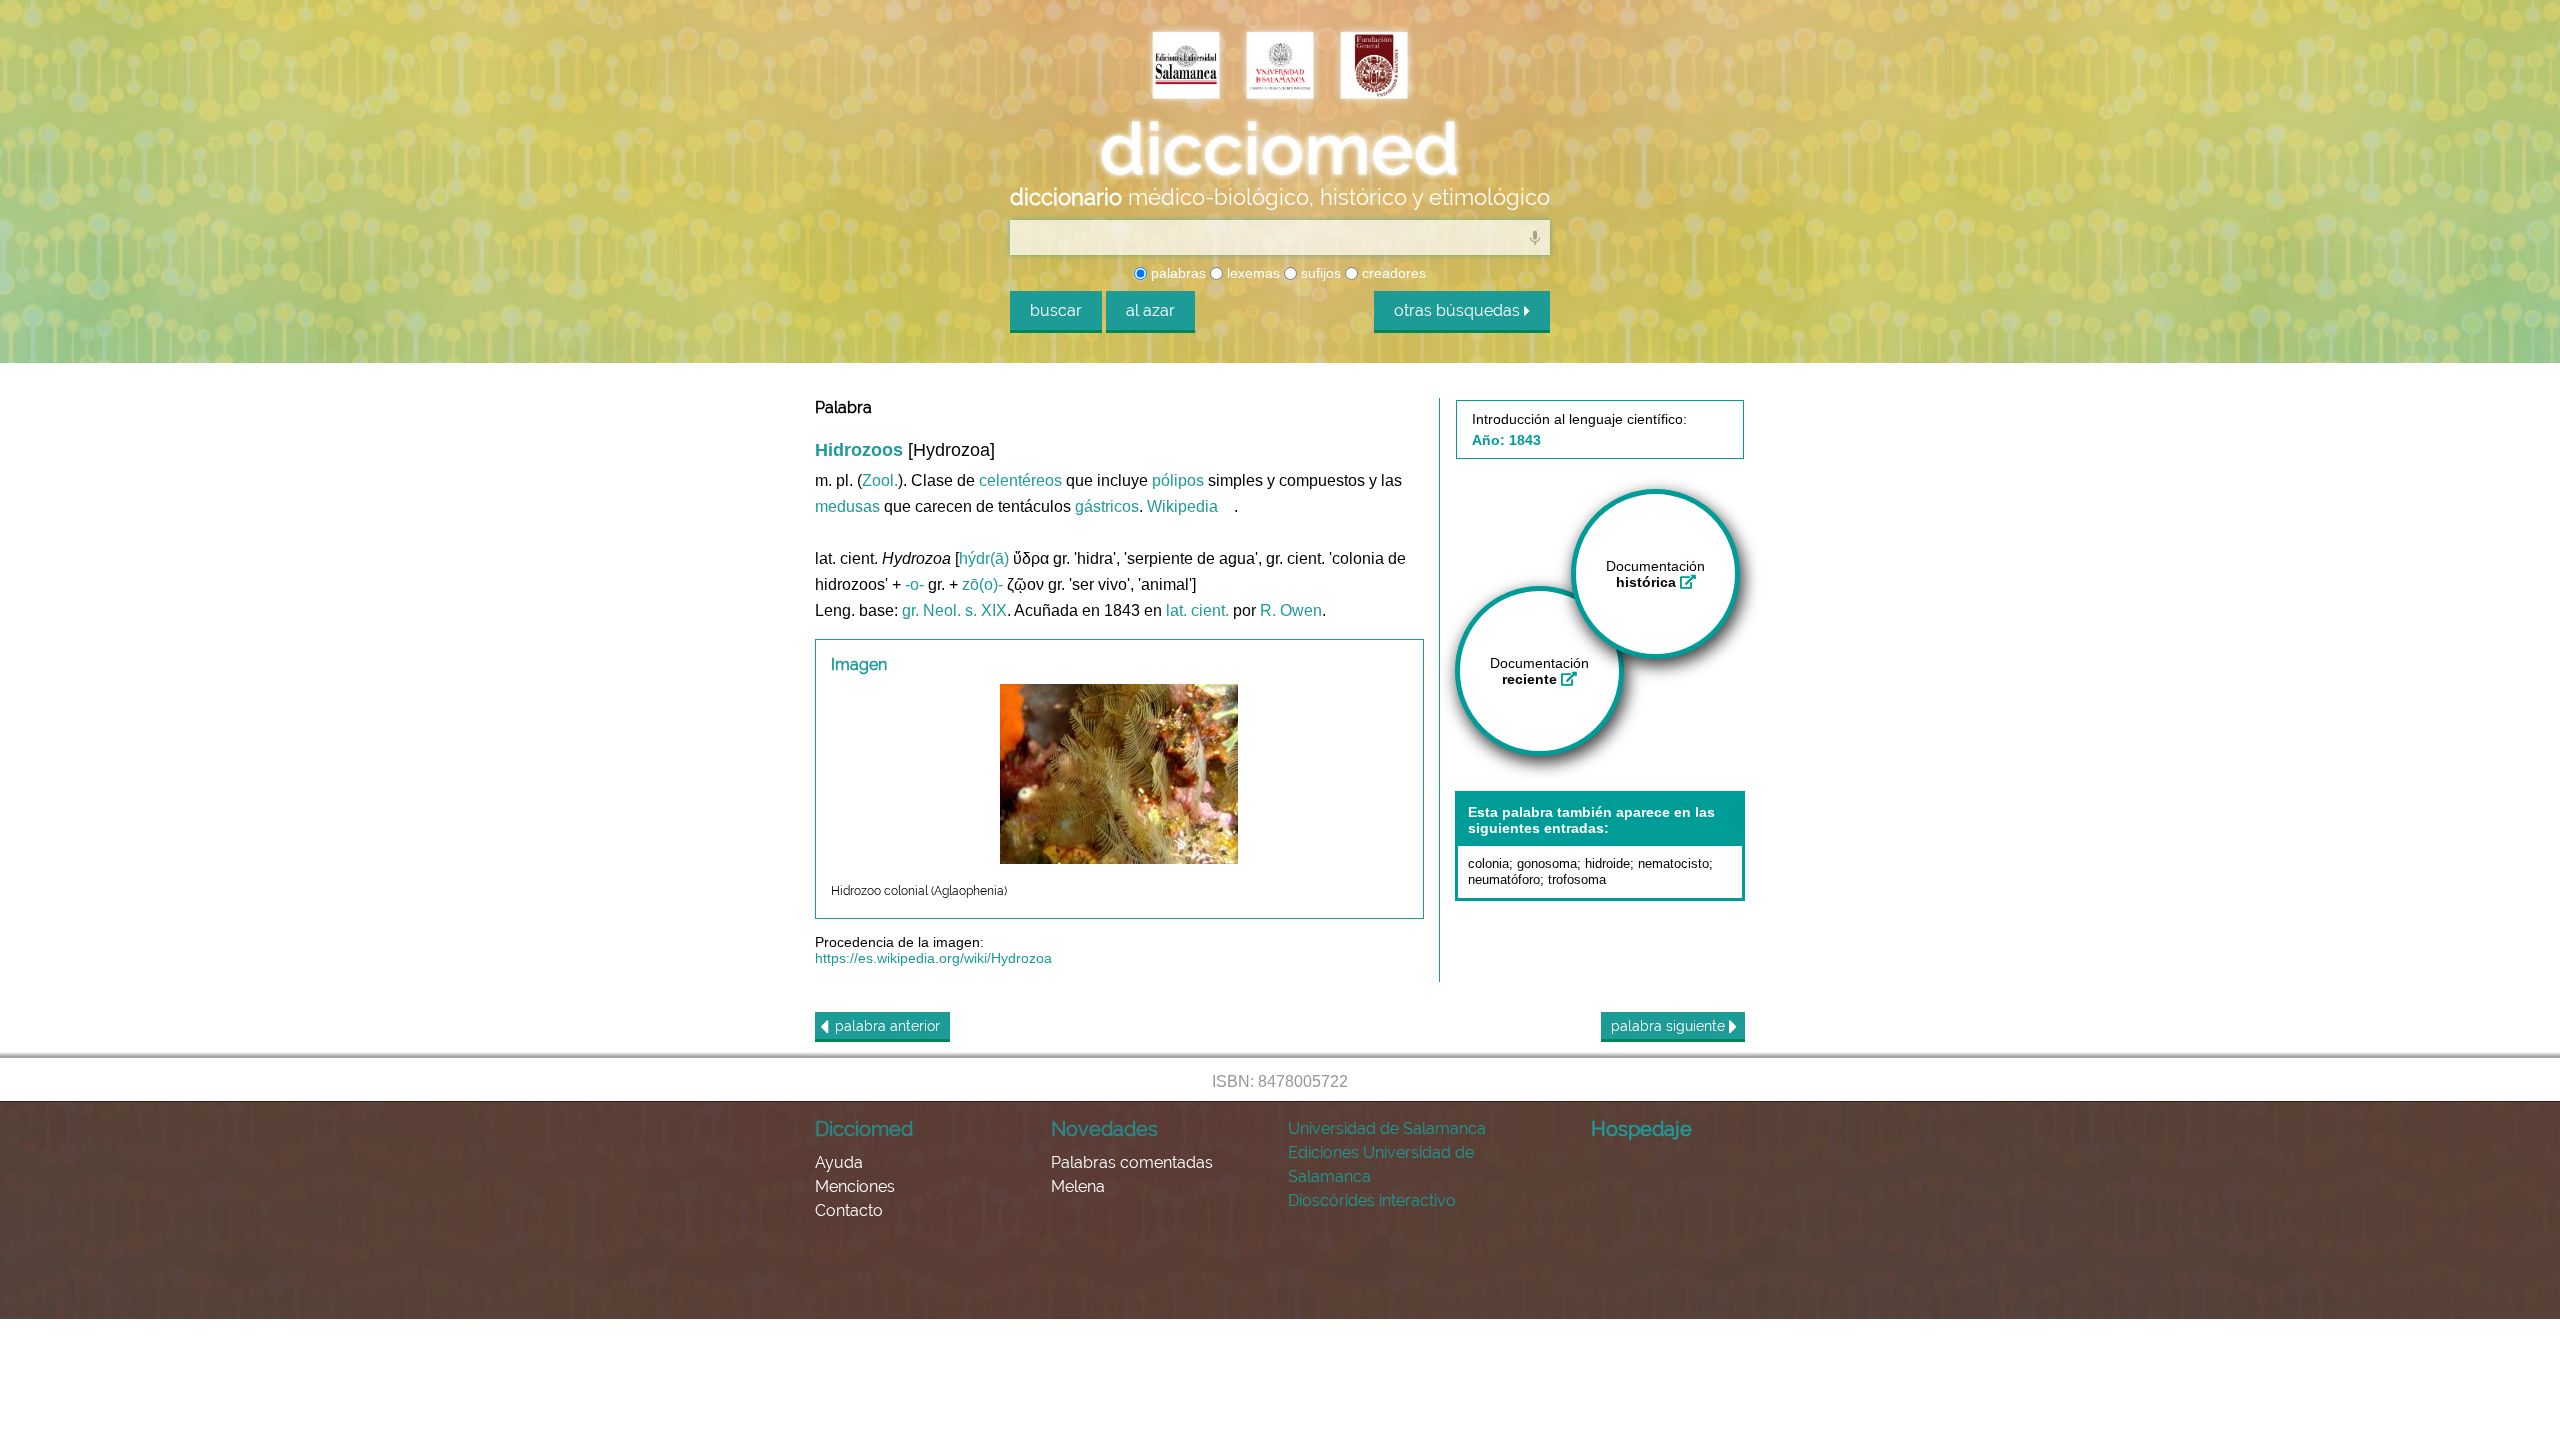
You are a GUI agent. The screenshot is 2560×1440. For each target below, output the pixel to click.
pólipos (1178, 480)
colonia (1488, 863)
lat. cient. (1197, 610)
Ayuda (839, 1162)
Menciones (855, 1186)
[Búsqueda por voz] (1535, 237)
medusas (847, 506)
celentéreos (1020, 480)
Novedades (1104, 1129)
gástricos (1107, 506)
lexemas (1251, 273)
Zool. (880, 480)
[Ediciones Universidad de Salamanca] (1186, 67)
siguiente (1670, 1026)
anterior (887, 1026)
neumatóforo (1504, 879)
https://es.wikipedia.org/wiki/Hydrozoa (933, 958)
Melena (1078, 1186)
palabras (1176, 273)
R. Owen (1291, 610)
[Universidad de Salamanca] (1280, 67)
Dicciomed (864, 1129)
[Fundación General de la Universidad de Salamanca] (1374, 67)
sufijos (1319, 273)
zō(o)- (982, 584)
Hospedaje (1641, 1129)
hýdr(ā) (984, 558)
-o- (914, 584)
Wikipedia (1182, 506)
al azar (1150, 310)
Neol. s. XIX (965, 610)
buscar (1056, 310)
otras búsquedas (1459, 310)
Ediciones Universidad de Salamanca (1381, 1164)
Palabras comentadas (1132, 1162)
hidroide (1607, 863)
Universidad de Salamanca (1387, 1128)
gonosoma (1547, 863)
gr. (910, 610)
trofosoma (1577, 879)
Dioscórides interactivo (1372, 1200)
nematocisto (1673, 863)
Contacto (849, 1210)
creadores (1392, 273)
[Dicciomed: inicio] (1280, 149)
